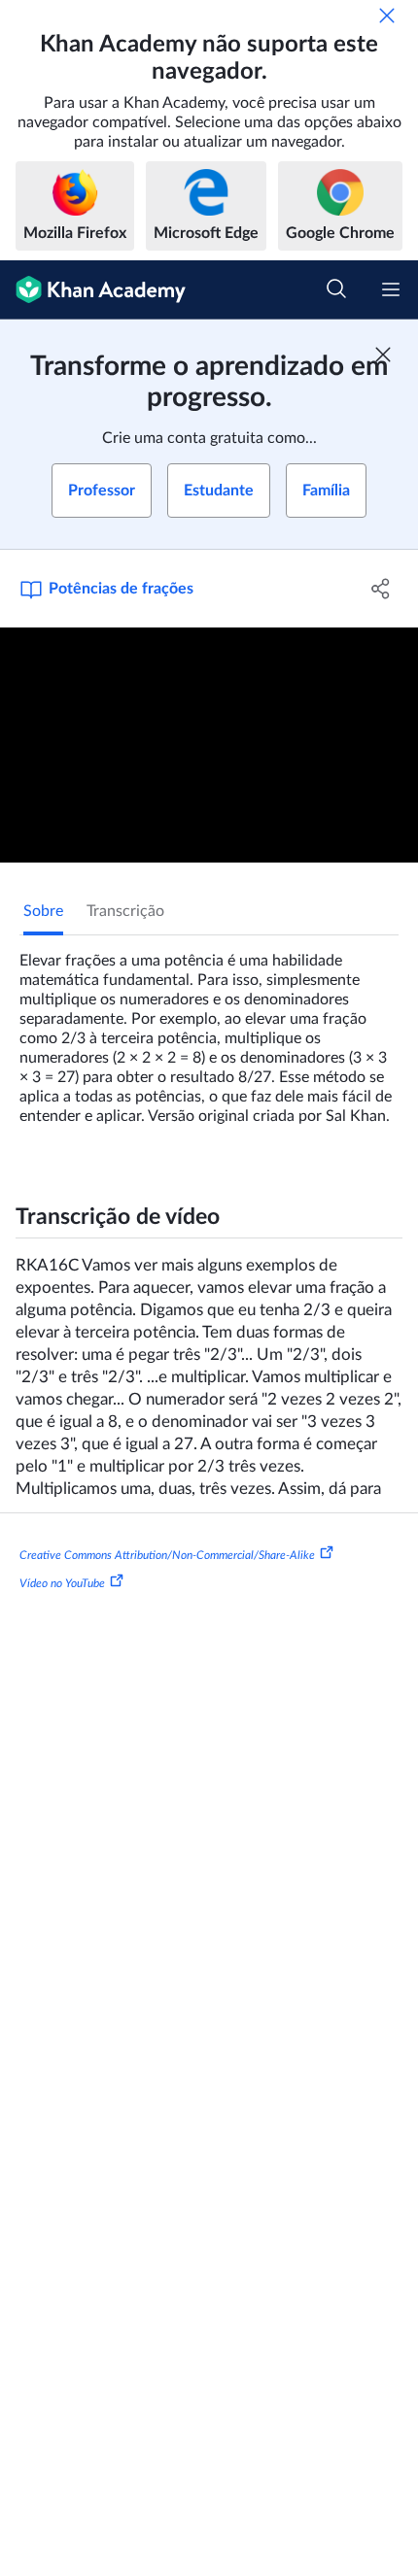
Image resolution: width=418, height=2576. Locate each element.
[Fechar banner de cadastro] (383, 355)
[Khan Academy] (93, 290)
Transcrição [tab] (125, 911)
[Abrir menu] (391, 289)
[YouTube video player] (209, 745)
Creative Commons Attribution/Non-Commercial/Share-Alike (167, 1554)
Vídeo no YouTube (62, 1583)
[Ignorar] (387, 16)
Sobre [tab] (43, 911)
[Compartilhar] (382, 589)
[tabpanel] (209, 1031)
